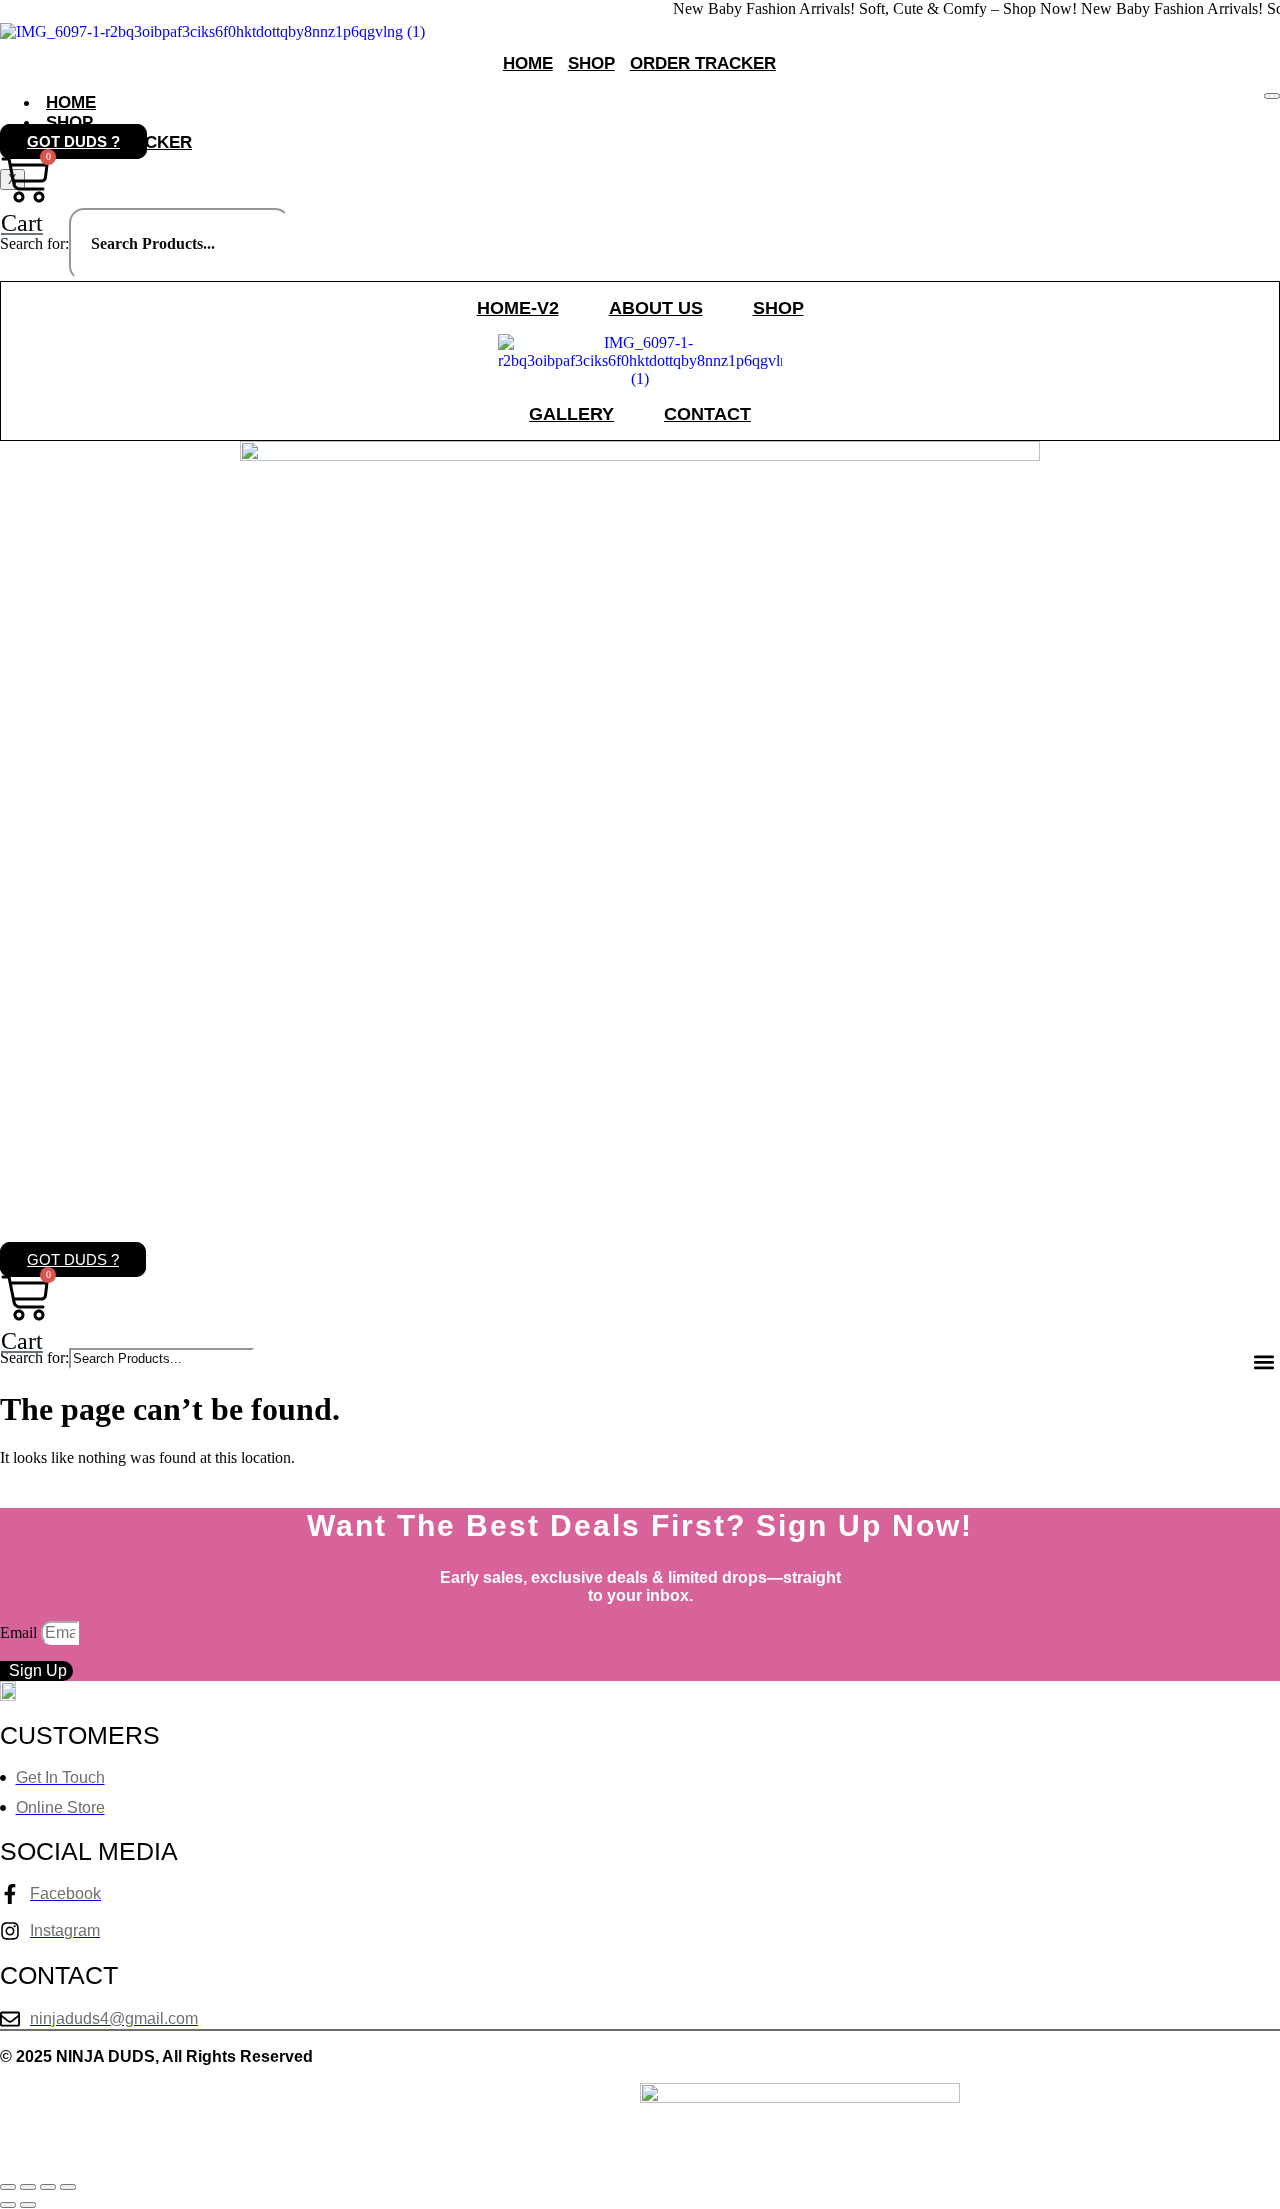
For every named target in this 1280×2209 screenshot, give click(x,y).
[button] (1263, 1361)
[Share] (48, 2187)
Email (20, 1632)
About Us (656, 308)
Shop (591, 63)
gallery (571, 414)
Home (528, 63)
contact (707, 414)
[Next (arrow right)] (28, 2205)
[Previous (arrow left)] (8, 2205)
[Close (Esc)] (68, 2187)
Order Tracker (703, 63)
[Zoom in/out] (8, 2187)
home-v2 (518, 308)
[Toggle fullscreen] (28, 2187)
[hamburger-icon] (1272, 96)
